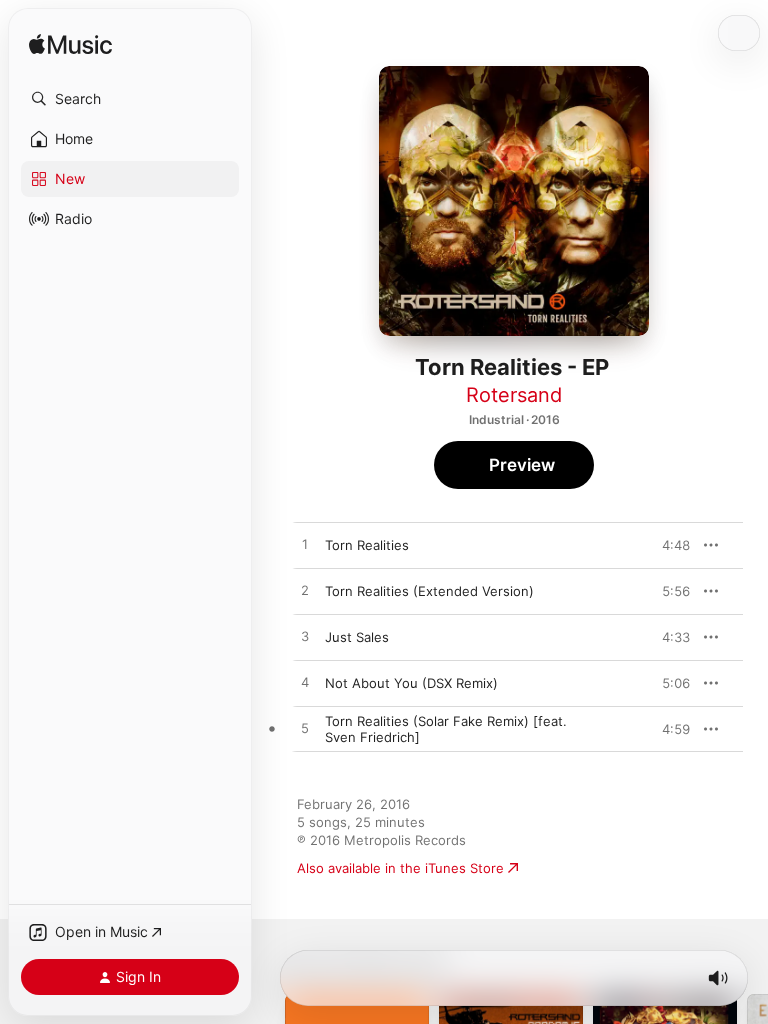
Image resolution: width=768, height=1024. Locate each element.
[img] (70, 45)
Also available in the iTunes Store (400, 868)
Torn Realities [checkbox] (367, 545)
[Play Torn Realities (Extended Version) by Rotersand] (305, 591)
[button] (130, 99)
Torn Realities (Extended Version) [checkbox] (429, 591)
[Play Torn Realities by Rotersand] (305, 545)
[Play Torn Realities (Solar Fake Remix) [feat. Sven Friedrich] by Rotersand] (305, 729)
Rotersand (514, 395)
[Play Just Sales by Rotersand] (305, 637)
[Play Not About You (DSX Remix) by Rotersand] (305, 683)
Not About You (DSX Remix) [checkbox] (411, 683)
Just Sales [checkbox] (357, 637)
